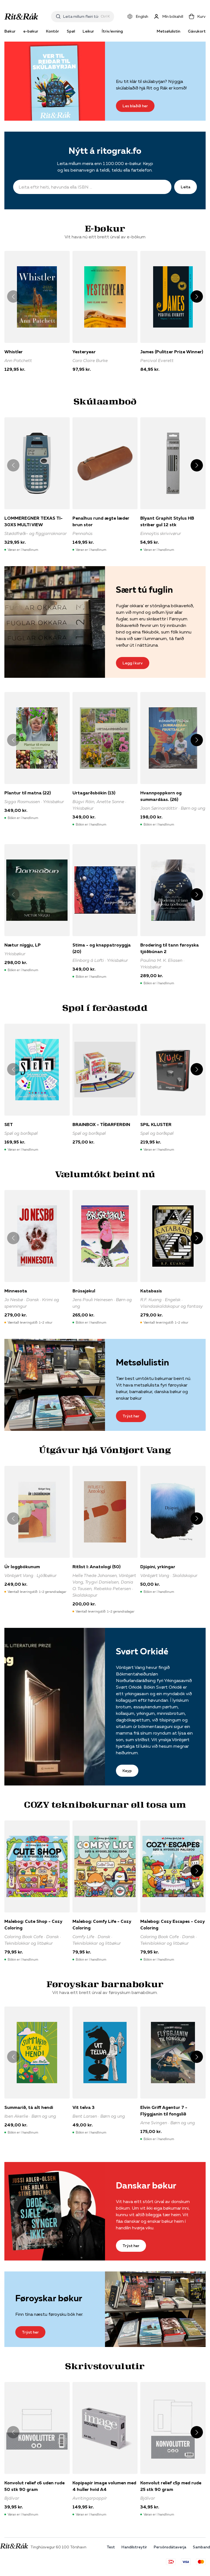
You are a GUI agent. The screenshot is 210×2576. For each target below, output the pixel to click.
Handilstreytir (134, 2547)
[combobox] (81, 16)
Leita (186, 187)
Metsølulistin (168, 31)
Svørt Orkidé (142, 1651)
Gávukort (197, 31)
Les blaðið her (135, 106)
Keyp (127, 1771)
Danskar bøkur (146, 2185)
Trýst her (131, 1416)
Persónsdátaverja (170, 2547)
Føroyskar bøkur (49, 2298)
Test (111, 2547)
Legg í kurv (133, 663)
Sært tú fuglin (144, 590)
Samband (201, 2547)
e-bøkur (31, 31)
